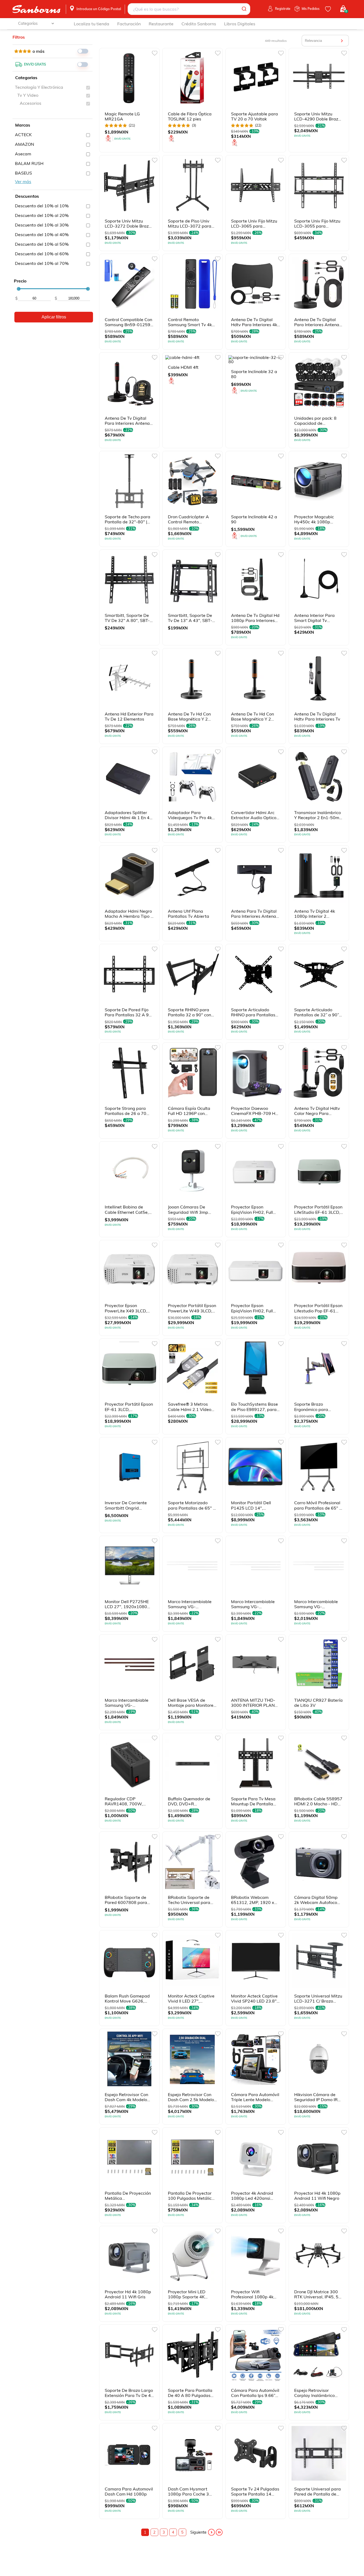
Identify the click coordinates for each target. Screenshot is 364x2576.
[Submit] (244, 9)
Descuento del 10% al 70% (42, 263)
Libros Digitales (240, 24)
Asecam (23, 154)
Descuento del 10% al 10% (42, 206)
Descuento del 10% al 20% (42, 215)
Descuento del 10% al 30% (42, 225)
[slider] (19, 289)
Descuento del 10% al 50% (42, 244)
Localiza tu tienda (92, 24)
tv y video (28, 95)
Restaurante (161, 24)
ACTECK (23, 135)
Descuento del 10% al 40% (42, 234)
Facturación (129, 24)
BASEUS (23, 173)
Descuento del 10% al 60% (42, 254)
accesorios (31, 103)
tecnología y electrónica (39, 87)
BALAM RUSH (29, 163)
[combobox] (189, 9)
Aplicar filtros (54, 317)
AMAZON (25, 144)
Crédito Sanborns (199, 24)
